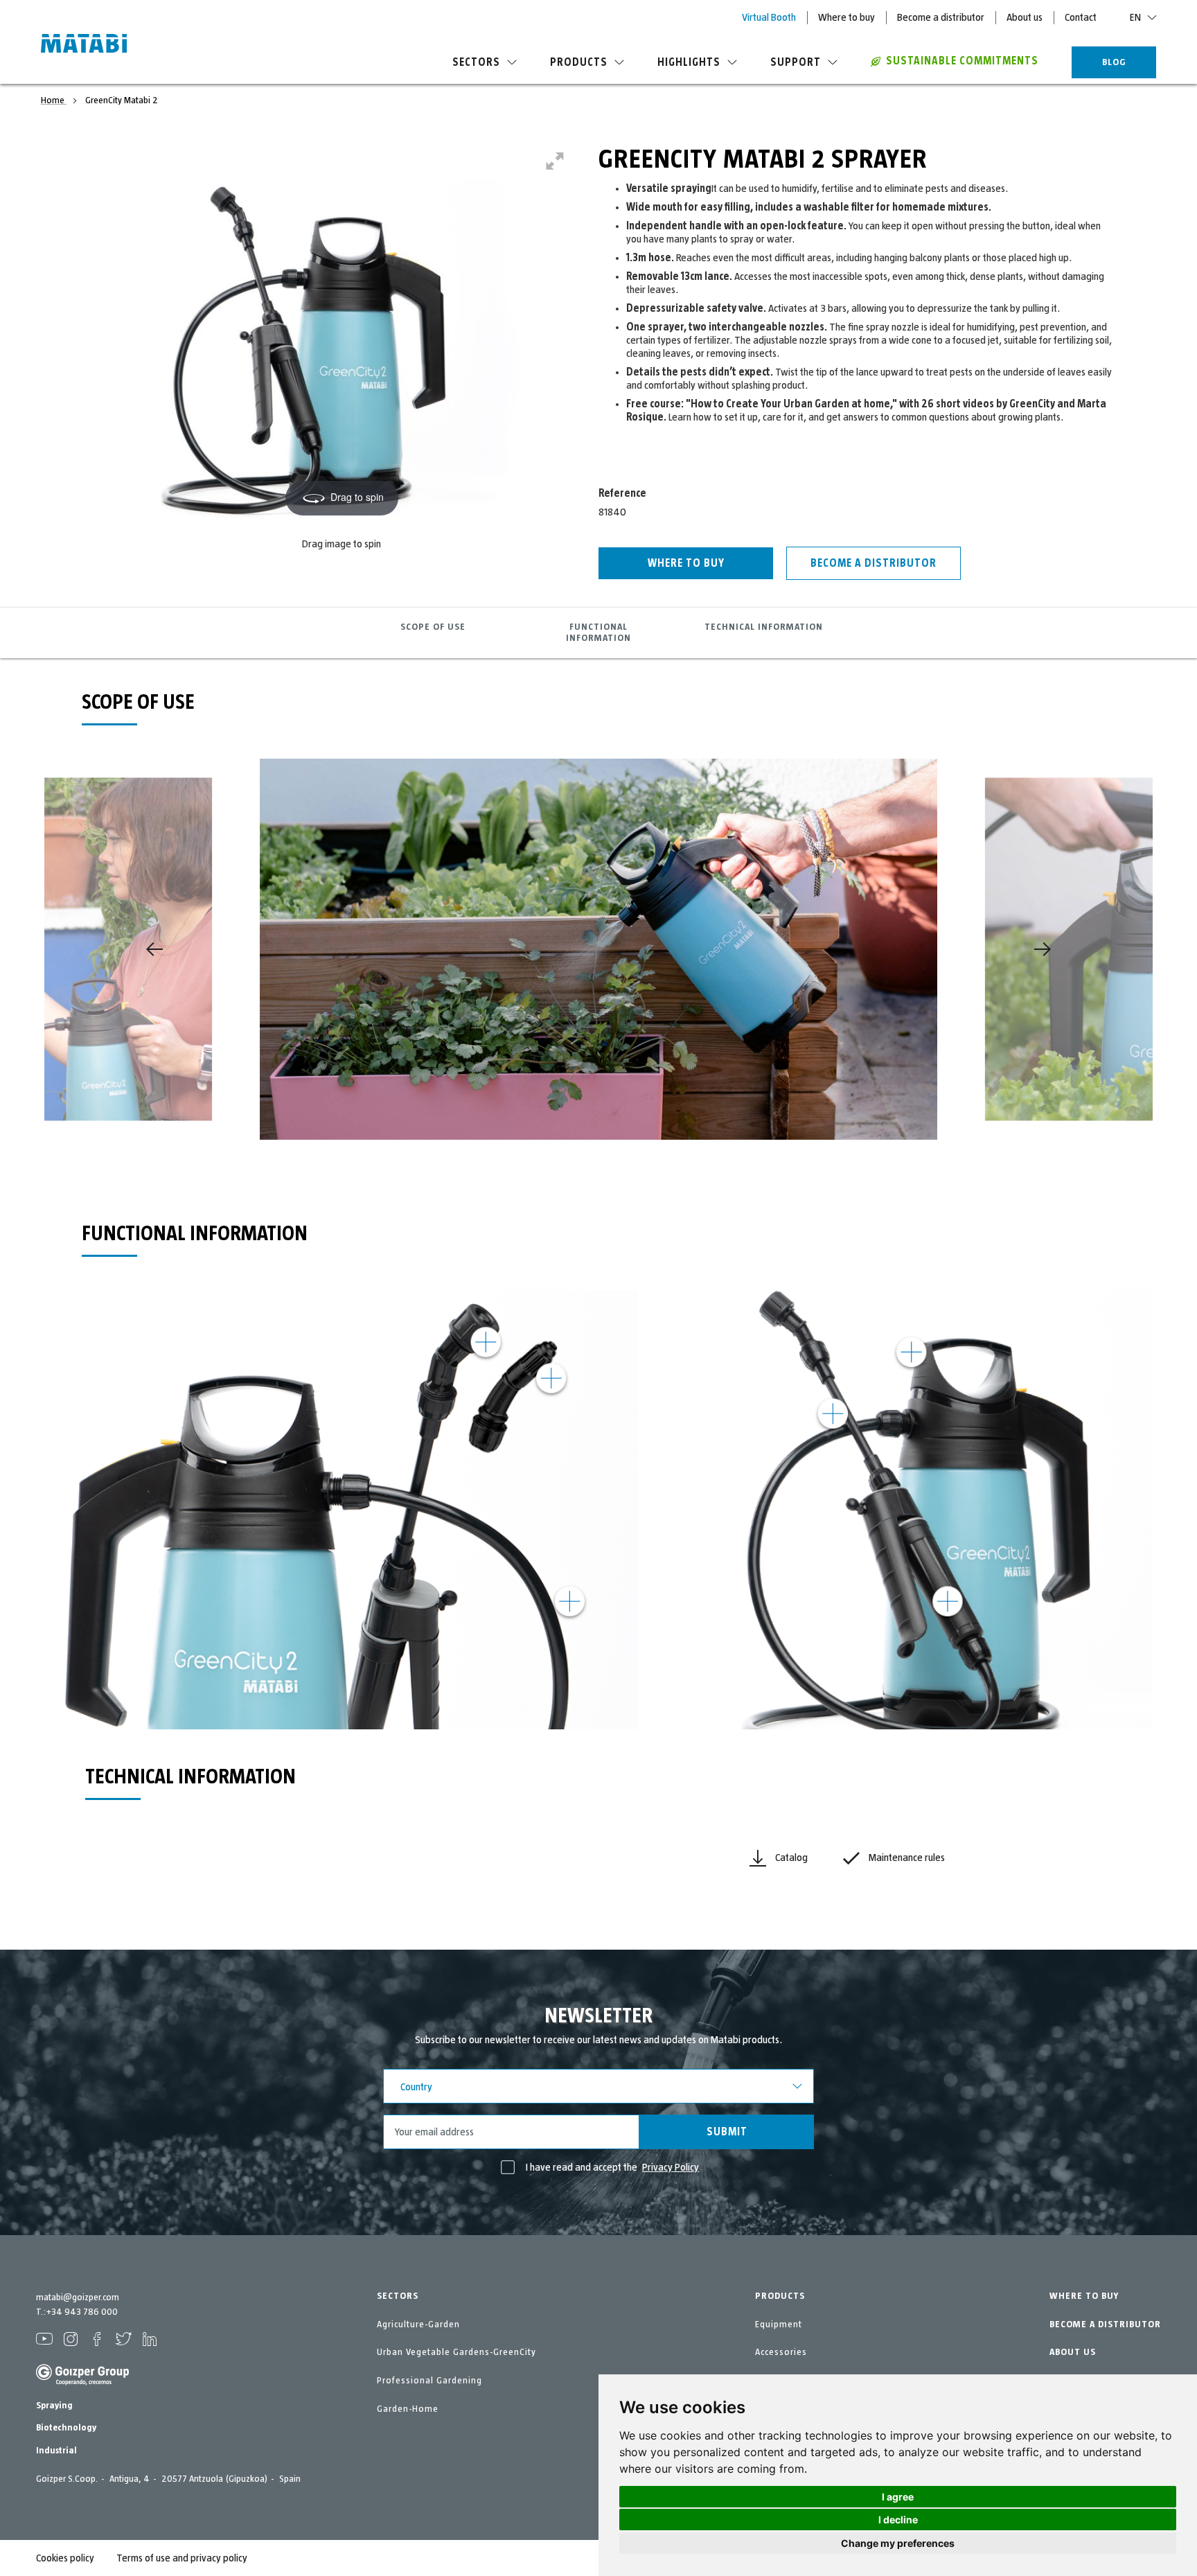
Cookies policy (65, 2558)
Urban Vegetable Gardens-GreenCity (456, 2352)
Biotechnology (66, 2428)
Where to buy (846, 17)
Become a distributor (941, 17)
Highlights (689, 62)
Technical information (764, 627)
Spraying (54, 2406)
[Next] (1043, 949)
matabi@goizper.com (78, 2297)
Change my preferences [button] (898, 2543)
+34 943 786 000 (82, 2312)
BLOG (1114, 62)
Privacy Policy (671, 2167)
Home (54, 100)
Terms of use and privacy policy (182, 2558)
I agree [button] (898, 2497)
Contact (1081, 17)
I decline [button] (898, 2520)
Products (579, 62)
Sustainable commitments (962, 61)
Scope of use (433, 627)
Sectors (476, 62)
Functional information (598, 633)
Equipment (779, 2324)
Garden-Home (408, 2409)
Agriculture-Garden (418, 2324)
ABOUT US (1073, 2352)
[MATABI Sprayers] (84, 45)
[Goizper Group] (82, 2383)
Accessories (781, 2352)
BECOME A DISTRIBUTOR (1105, 2324)
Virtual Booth (769, 17)
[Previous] (154, 949)
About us (1025, 17)
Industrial (56, 2451)
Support (796, 62)
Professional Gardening (429, 2381)
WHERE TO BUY (1084, 2296)
